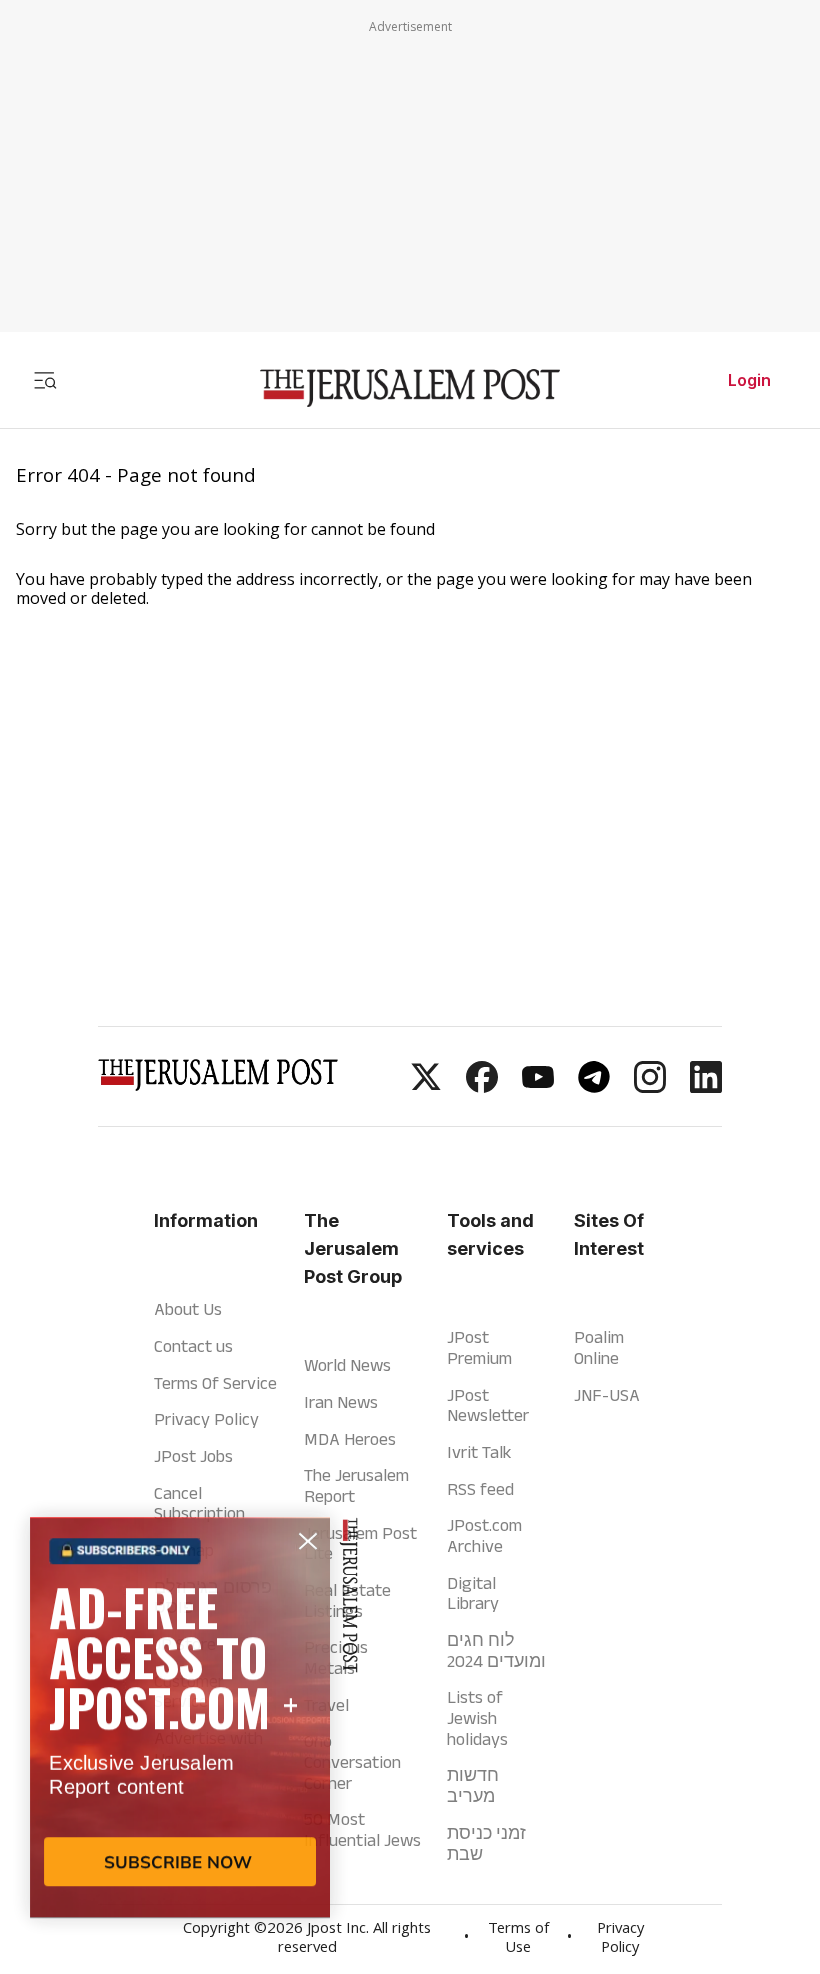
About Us (188, 1309)
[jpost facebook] (482, 1087)
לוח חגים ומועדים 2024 (496, 1650)
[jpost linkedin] (706, 1087)
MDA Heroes (350, 1439)
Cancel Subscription (199, 1503)
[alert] (180, 1744)
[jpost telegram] (594, 1087)
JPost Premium (479, 1347)
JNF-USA (607, 1395)
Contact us (193, 1346)
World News (347, 1365)
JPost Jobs (193, 1456)
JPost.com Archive (484, 1535)
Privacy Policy (206, 1419)
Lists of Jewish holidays (477, 1717)
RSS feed (480, 1489)
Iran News (341, 1402)
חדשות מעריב (473, 1785)
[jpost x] (426, 1087)
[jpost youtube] (538, 1087)
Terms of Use (518, 1939)
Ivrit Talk (479, 1452)
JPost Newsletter (488, 1405)
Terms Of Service (215, 1383)
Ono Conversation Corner (352, 1761)
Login (749, 380)
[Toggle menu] (45, 380)
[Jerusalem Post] (410, 388)
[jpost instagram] (650, 1087)
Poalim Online (599, 1347)
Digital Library (473, 1593)
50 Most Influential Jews (362, 1829)
